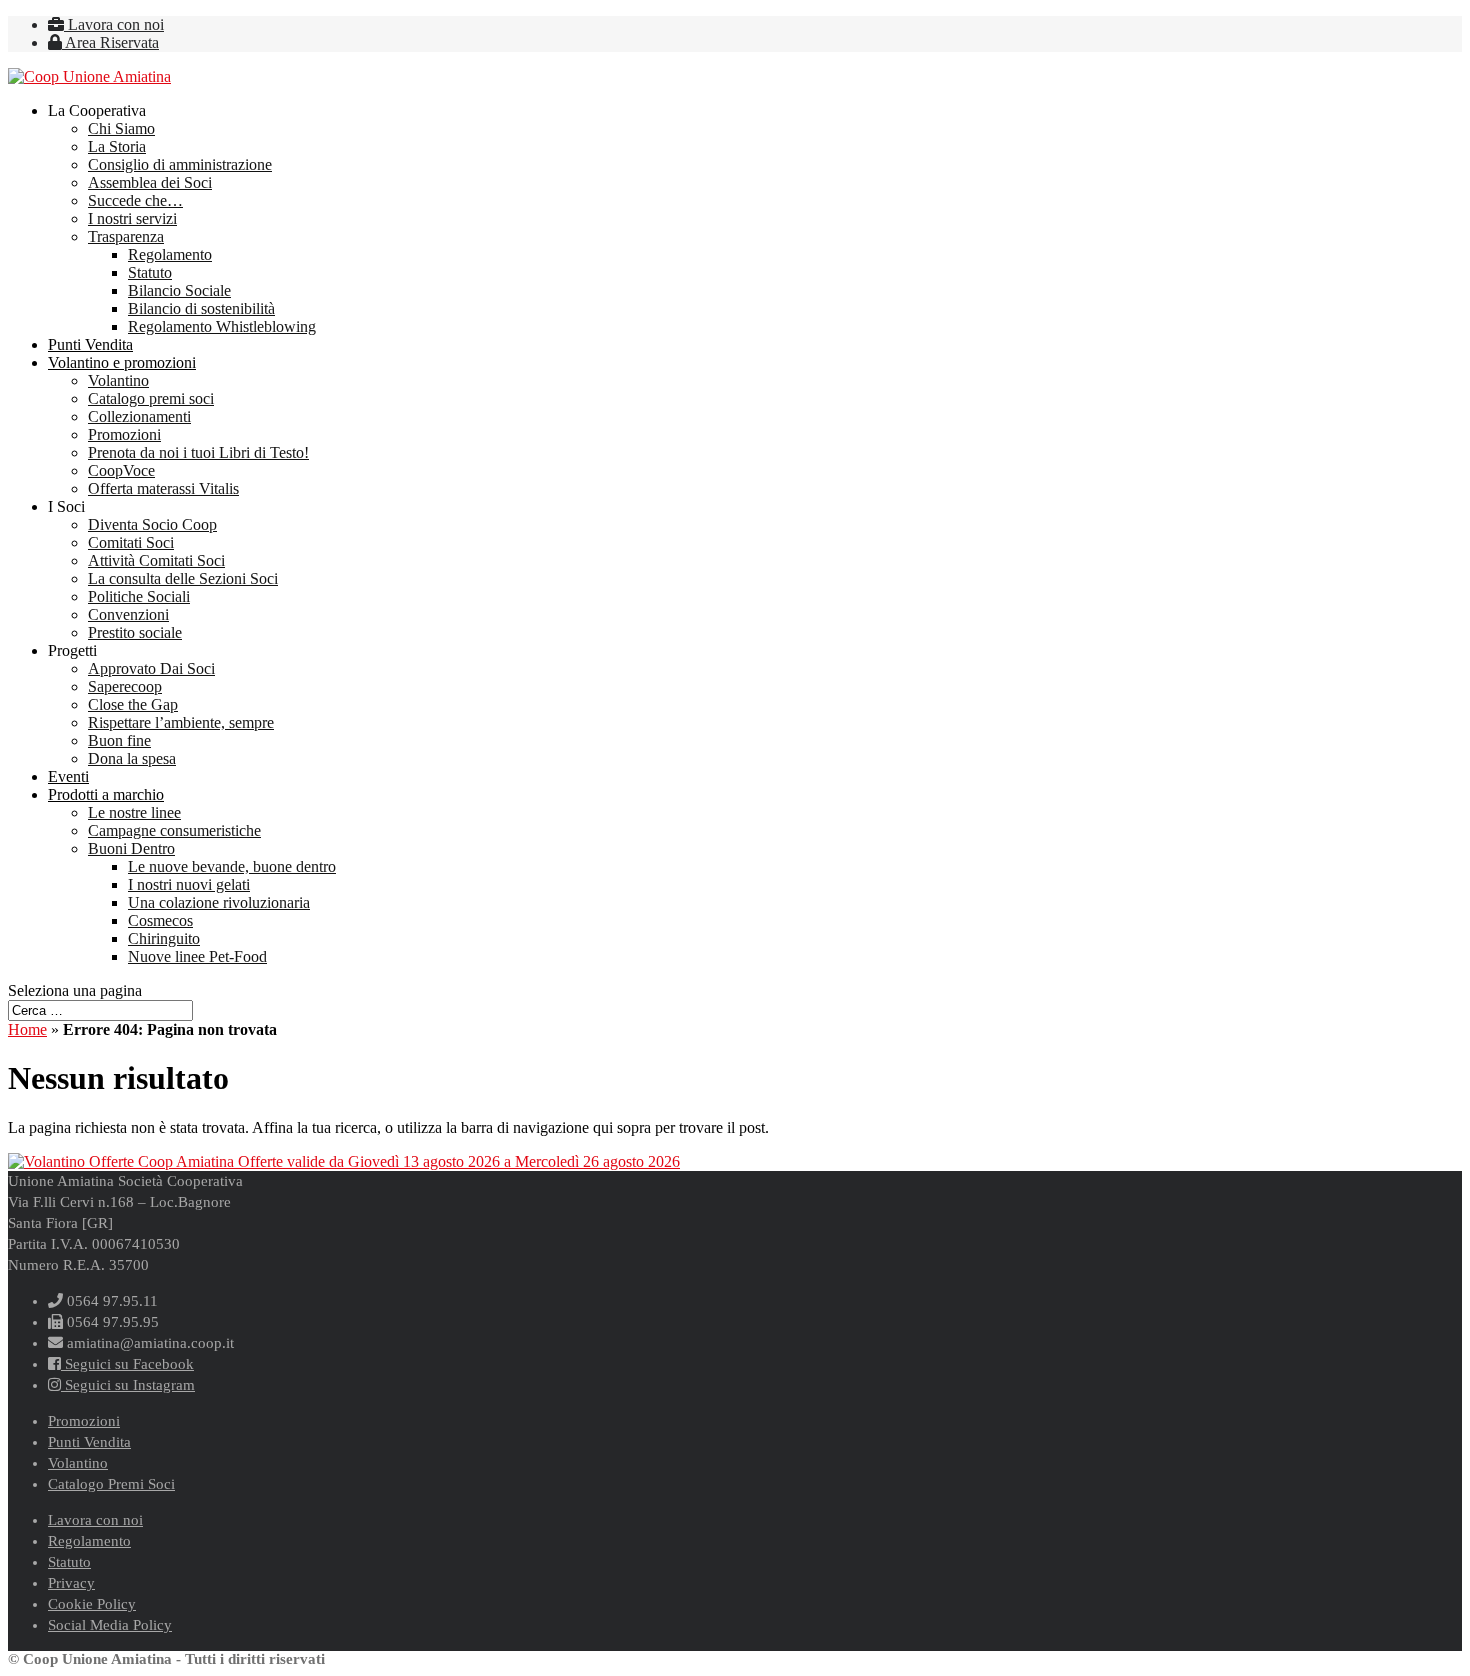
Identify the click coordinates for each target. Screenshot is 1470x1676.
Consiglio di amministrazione (180, 164)
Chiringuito (164, 938)
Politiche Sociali (139, 596)
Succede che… (135, 200)
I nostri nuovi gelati (189, 884)
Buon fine (119, 740)
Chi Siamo (121, 128)
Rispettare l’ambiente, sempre (181, 722)
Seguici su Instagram (128, 1385)
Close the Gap (133, 704)
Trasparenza (126, 236)
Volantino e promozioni (122, 362)
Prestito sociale (135, 632)
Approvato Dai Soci (151, 668)
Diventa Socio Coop (152, 524)
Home (27, 1029)
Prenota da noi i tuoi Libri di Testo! (198, 452)
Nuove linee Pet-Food (197, 956)
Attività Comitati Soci (156, 560)
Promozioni (124, 434)
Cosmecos (160, 920)
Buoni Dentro (131, 848)
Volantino (118, 380)
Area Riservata (110, 42)
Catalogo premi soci (151, 398)
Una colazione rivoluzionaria (219, 902)
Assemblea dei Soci (150, 182)
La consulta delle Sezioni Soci (183, 578)
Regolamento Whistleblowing (222, 326)
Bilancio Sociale (179, 290)
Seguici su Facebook (127, 1364)
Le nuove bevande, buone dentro (232, 866)
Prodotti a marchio (106, 794)
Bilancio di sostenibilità (201, 308)
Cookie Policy (92, 1604)
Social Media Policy (110, 1625)
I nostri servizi (132, 218)
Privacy (71, 1583)
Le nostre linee (134, 812)
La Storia (117, 146)
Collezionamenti (139, 416)
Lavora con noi (114, 24)
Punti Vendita (90, 344)
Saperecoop (125, 686)
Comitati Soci (131, 542)
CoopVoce (121, 470)
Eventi (68, 776)
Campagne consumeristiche (174, 830)
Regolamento (170, 254)
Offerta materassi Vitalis (163, 488)
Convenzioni (128, 614)
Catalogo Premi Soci (111, 1484)
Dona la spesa (132, 758)
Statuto (150, 272)
